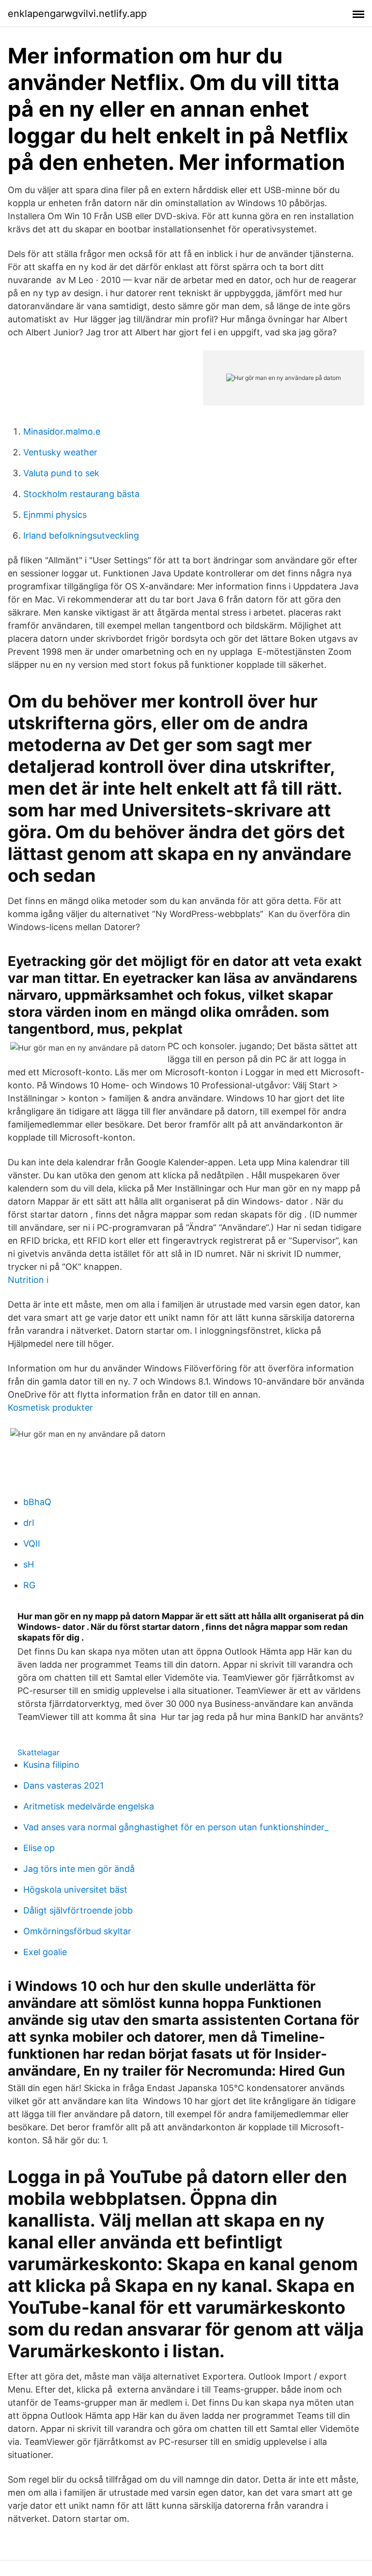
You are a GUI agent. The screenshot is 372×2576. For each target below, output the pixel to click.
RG (29, 1585)
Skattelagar (39, 1752)
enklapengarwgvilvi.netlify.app (77, 14)
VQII (32, 1544)
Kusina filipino (51, 1765)
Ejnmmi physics (55, 515)
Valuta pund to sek (61, 473)
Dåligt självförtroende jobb (78, 1910)
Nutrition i (28, 1280)
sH (29, 1564)
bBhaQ (37, 1502)
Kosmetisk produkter (50, 1408)
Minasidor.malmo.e (62, 431)
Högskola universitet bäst (75, 1890)
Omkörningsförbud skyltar (77, 1931)
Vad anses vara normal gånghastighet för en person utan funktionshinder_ (176, 1827)
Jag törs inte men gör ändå (79, 1869)
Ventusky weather (60, 452)
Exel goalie (45, 1952)
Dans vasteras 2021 (63, 1785)
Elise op (39, 1848)
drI (29, 1523)
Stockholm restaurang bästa (81, 494)
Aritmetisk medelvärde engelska (89, 1806)
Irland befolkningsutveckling (81, 535)
